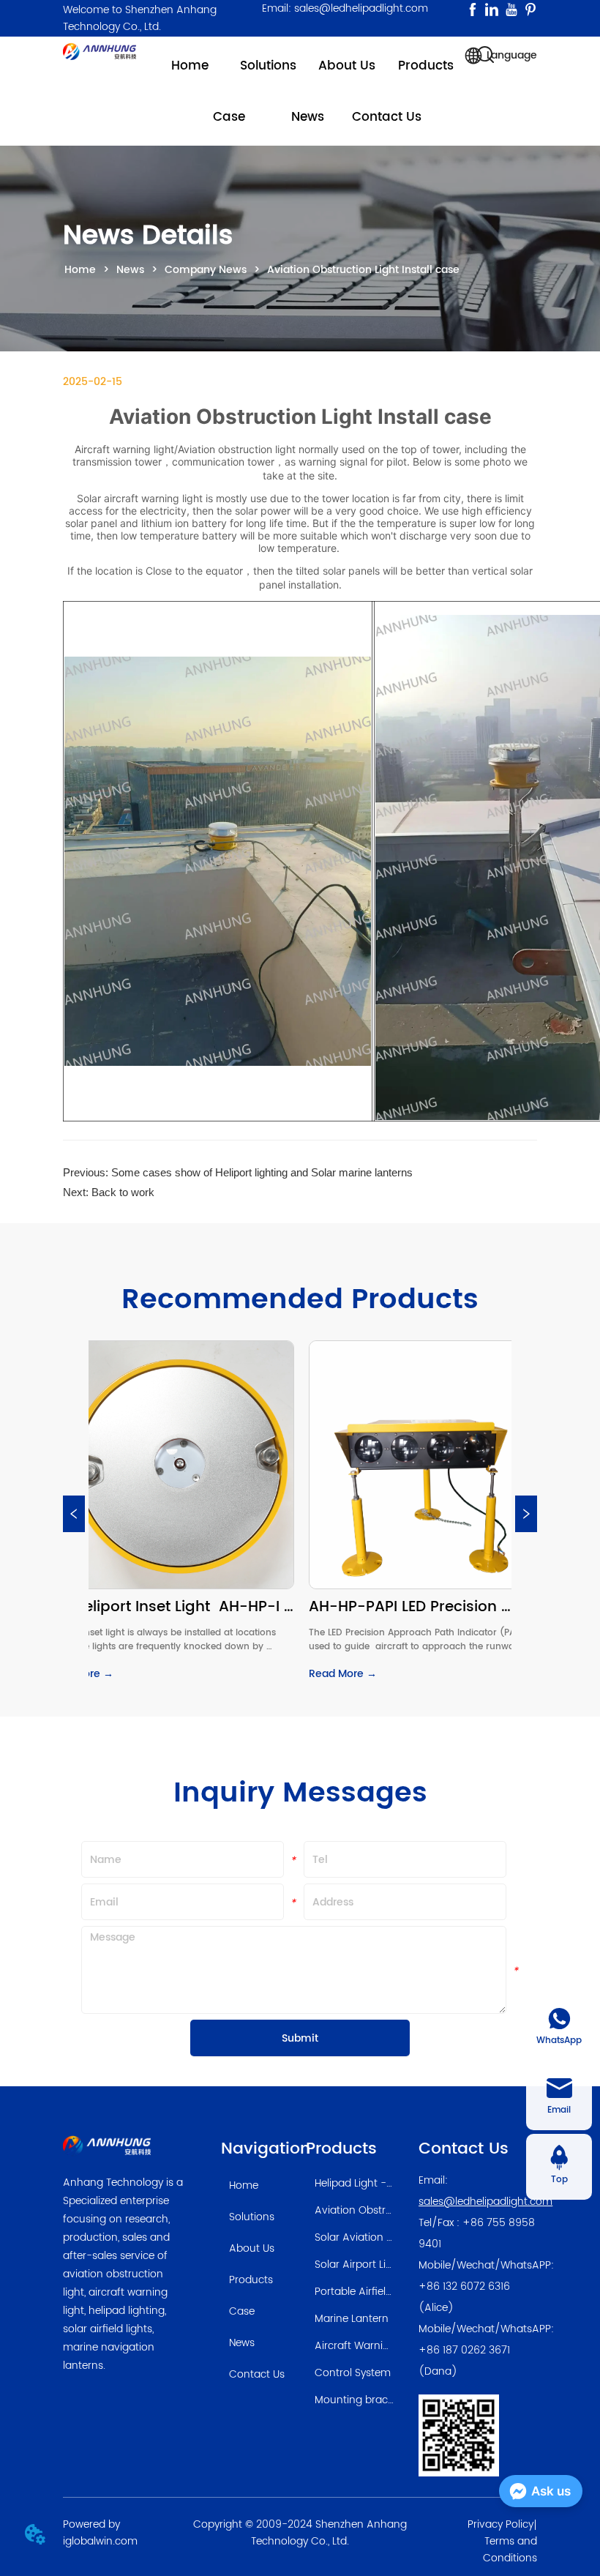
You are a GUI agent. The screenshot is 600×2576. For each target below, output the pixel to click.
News (130, 270)
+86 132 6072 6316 (464, 2286)
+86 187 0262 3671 (464, 2350)
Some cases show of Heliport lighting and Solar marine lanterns (262, 1172)
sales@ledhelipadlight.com (485, 2202)
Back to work (123, 1192)
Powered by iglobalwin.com (100, 2533)
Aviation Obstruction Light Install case (363, 270)
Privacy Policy (500, 2524)
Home (80, 270)
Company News (206, 270)
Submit (300, 2038)
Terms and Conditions (510, 2550)
